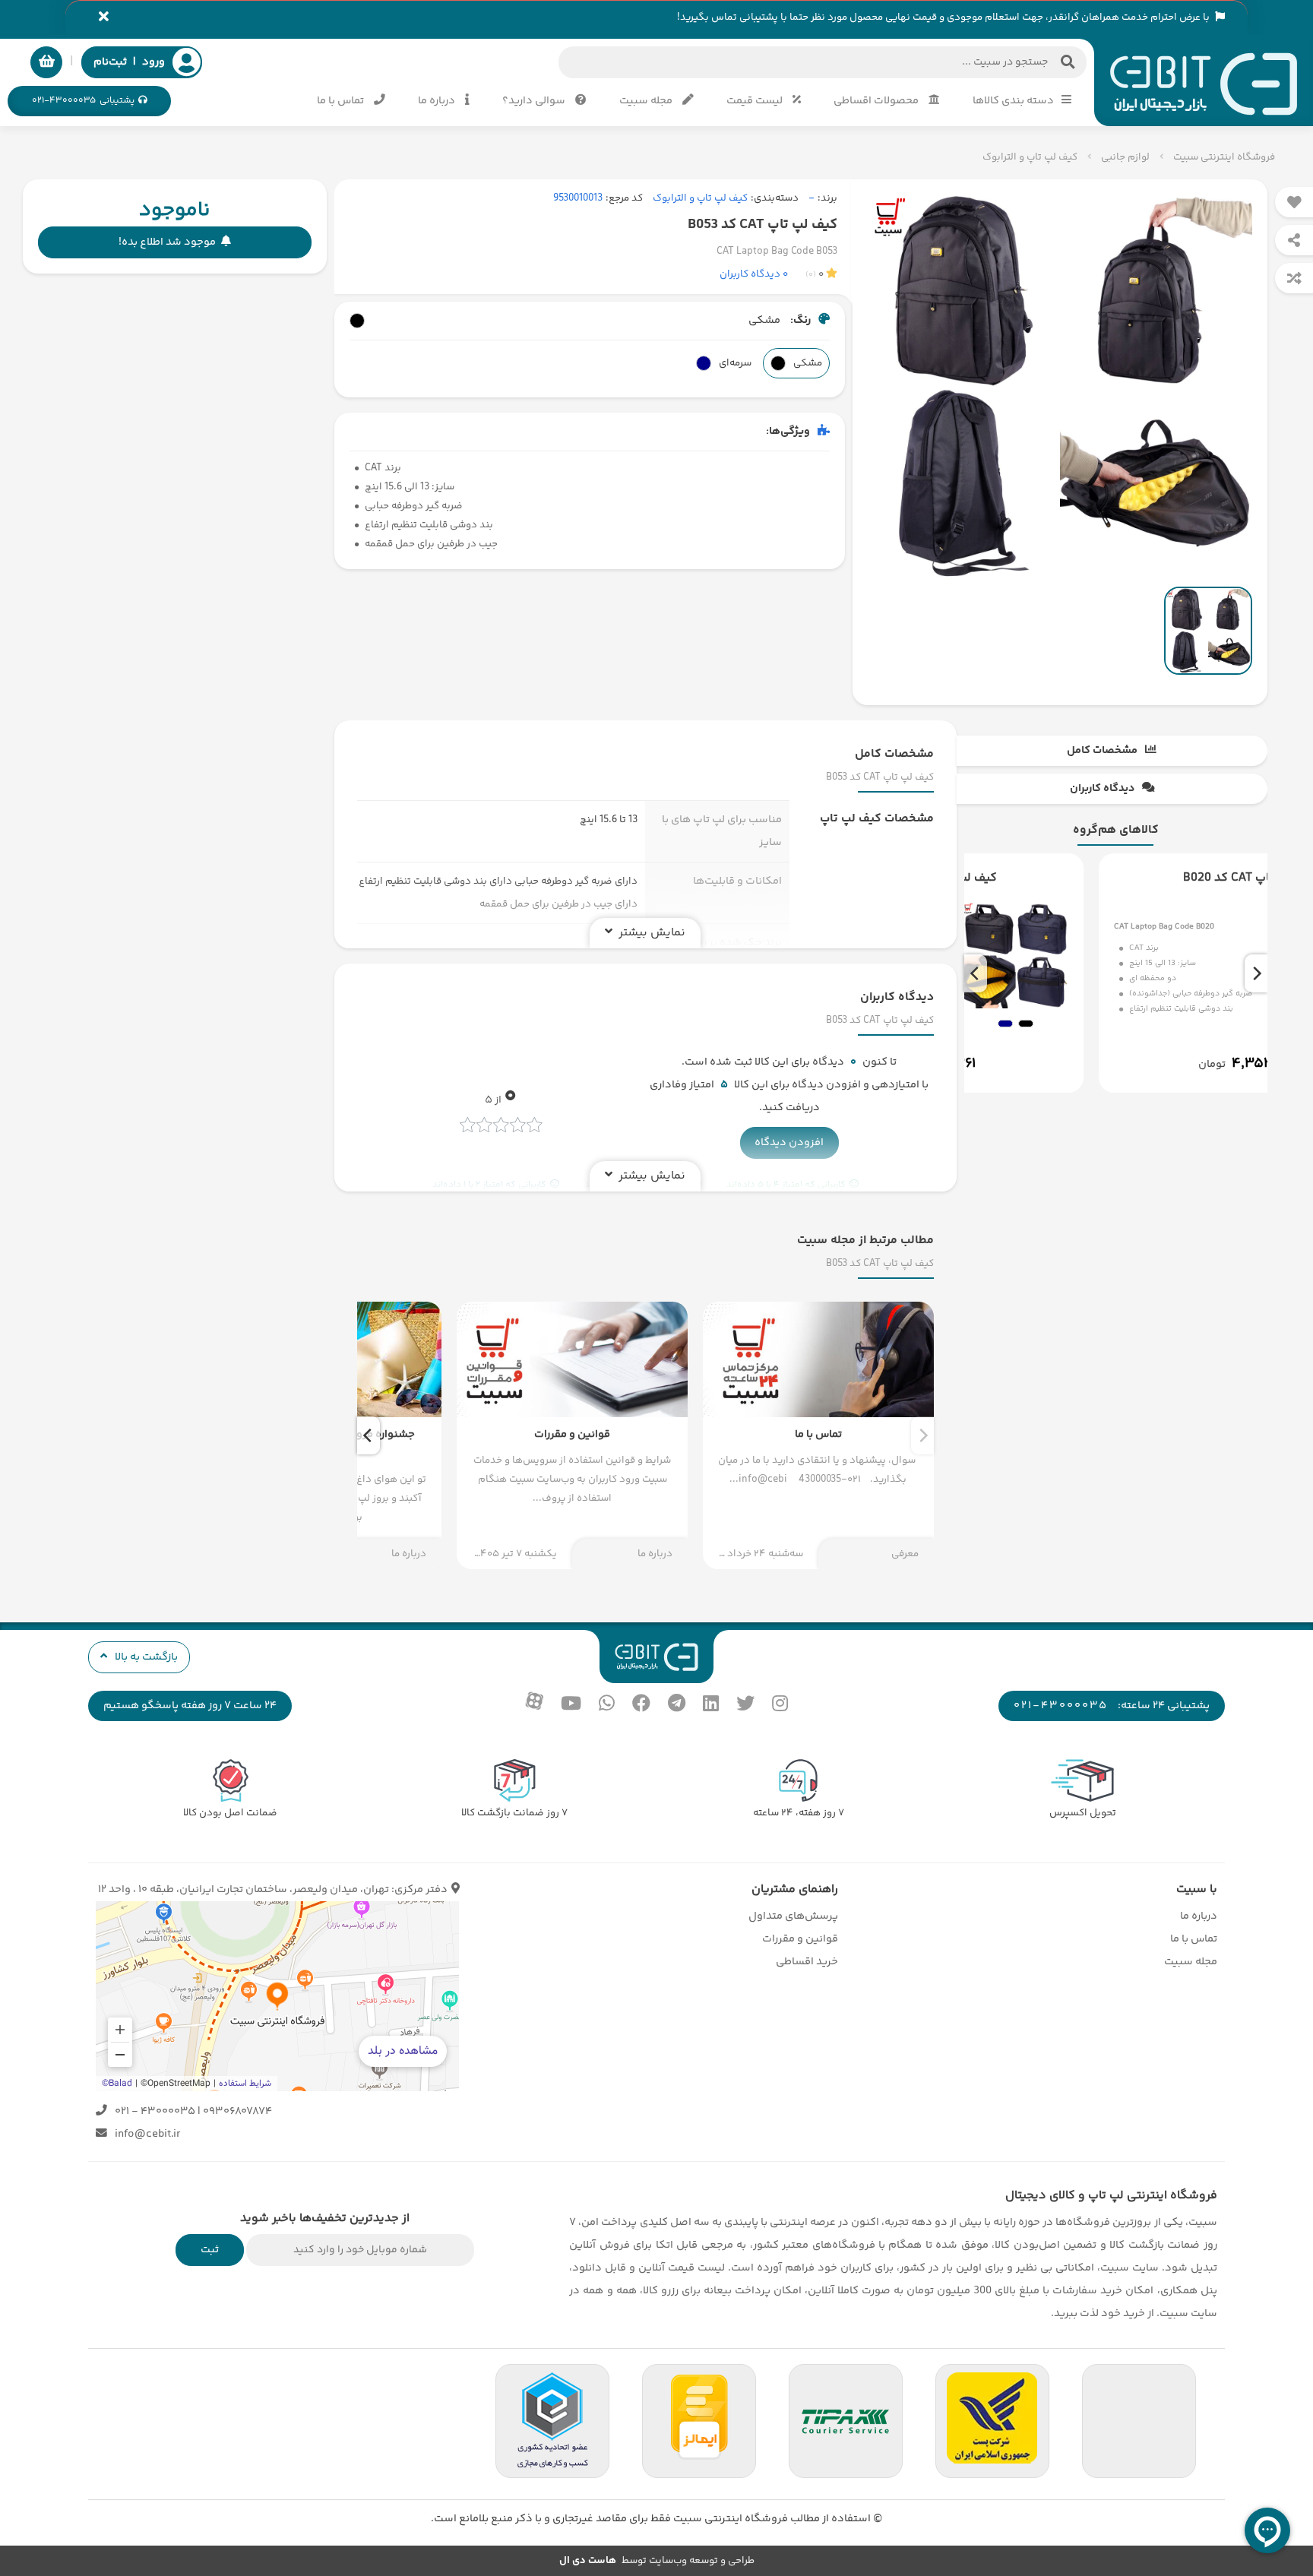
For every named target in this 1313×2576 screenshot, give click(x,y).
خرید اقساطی (807, 1962)
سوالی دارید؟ (535, 101)
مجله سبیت (647, 101)
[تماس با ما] (818, 1435)
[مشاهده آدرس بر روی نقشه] (277, 1996)
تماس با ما (342, 101)
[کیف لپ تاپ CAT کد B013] (1115, 973)
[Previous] (1256, 973)
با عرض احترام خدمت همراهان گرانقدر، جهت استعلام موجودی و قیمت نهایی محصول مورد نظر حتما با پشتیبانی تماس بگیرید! (944, 17)
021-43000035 (1061, 1706)
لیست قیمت (756, 101)
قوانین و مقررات (800, 1939)
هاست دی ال (588, 2561)
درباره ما (438, 101)
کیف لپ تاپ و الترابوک (700, 198)
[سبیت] (1204, 82)
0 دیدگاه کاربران (754, 274)
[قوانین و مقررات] (572, 1435)
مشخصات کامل (1102, 750)
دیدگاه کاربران (1102, 788)
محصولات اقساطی (877, 101)
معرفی (905, 1554)
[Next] (976, 973)
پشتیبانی (83, 101)
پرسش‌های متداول (793, 1916)
